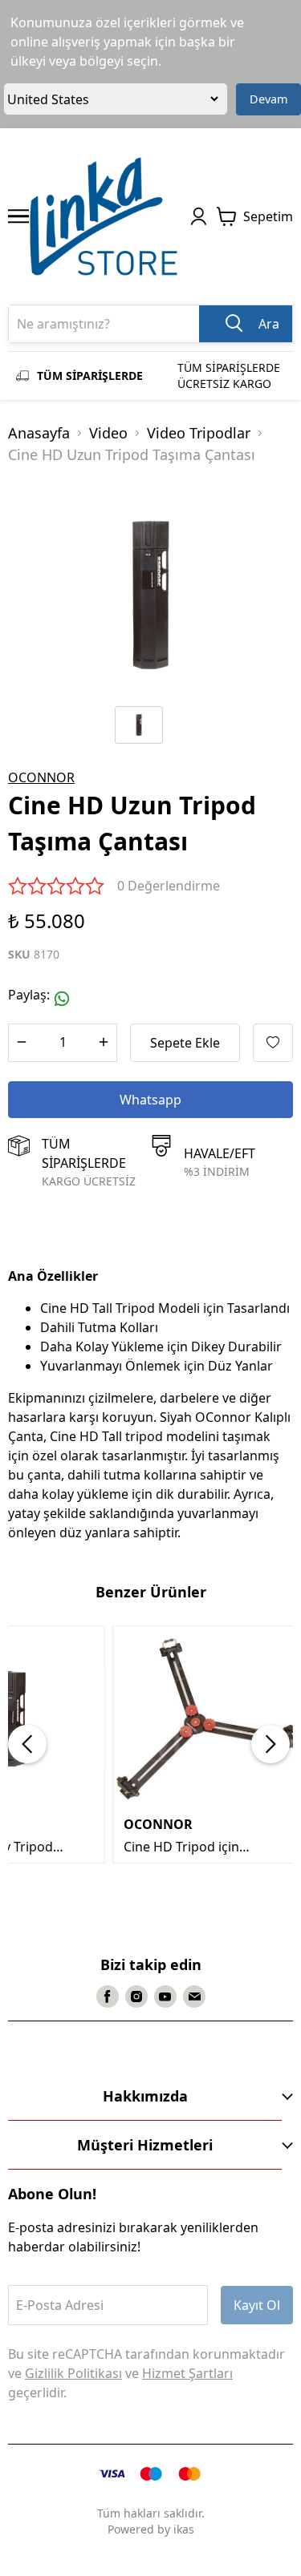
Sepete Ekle (185, 1043)
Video (108, 433)
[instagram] (136, 1997)
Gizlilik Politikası (73, 2373)
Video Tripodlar (199, 433)
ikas (184, 2529)
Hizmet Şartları (187, 2373)
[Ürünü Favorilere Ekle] (273, 1043)
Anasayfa (39, 433)
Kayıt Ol (257, 2305)
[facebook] (108, 1997)
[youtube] (165, 1997)
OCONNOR (41, 777)
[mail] (194, 1997)
